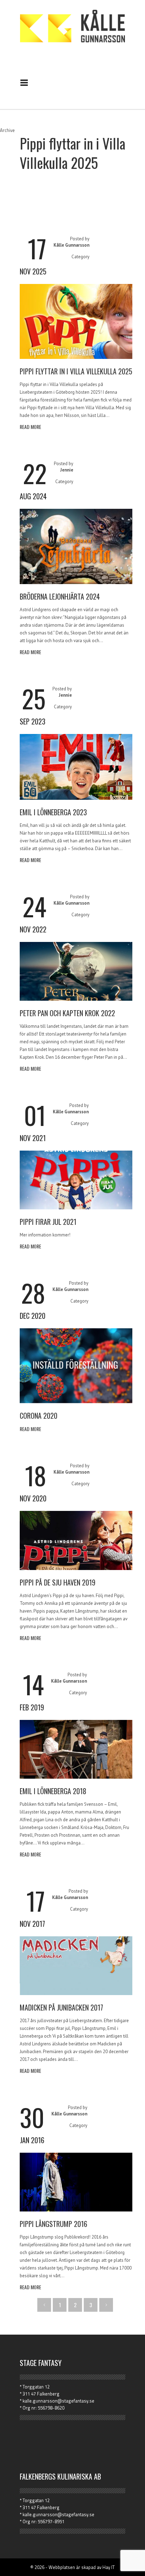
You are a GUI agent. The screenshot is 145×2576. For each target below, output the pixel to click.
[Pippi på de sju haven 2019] (76, 1568)
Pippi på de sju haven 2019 (58, 1582)
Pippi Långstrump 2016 (53, 2224)
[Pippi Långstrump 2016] (76, 2210)
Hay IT (109, 2567)
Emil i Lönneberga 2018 (53, 1791)
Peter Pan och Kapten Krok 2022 (67, 1013)
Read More (30, 427)
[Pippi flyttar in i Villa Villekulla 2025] (76, 357)
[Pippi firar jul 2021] (76, 1208)
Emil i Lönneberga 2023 (53, 812)
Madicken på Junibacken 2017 (61, 2007)
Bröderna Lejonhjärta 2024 (60, 596)
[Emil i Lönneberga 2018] (76, 1777)
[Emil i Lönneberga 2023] (76, 798)
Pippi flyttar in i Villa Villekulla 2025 (76, 371)
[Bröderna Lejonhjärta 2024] (76, 582)
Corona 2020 (39, 1416)
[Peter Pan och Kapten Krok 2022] (76, 999)
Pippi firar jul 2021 (48, 1222)
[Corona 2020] (76, 1401)
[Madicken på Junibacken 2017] (76, 1993)
